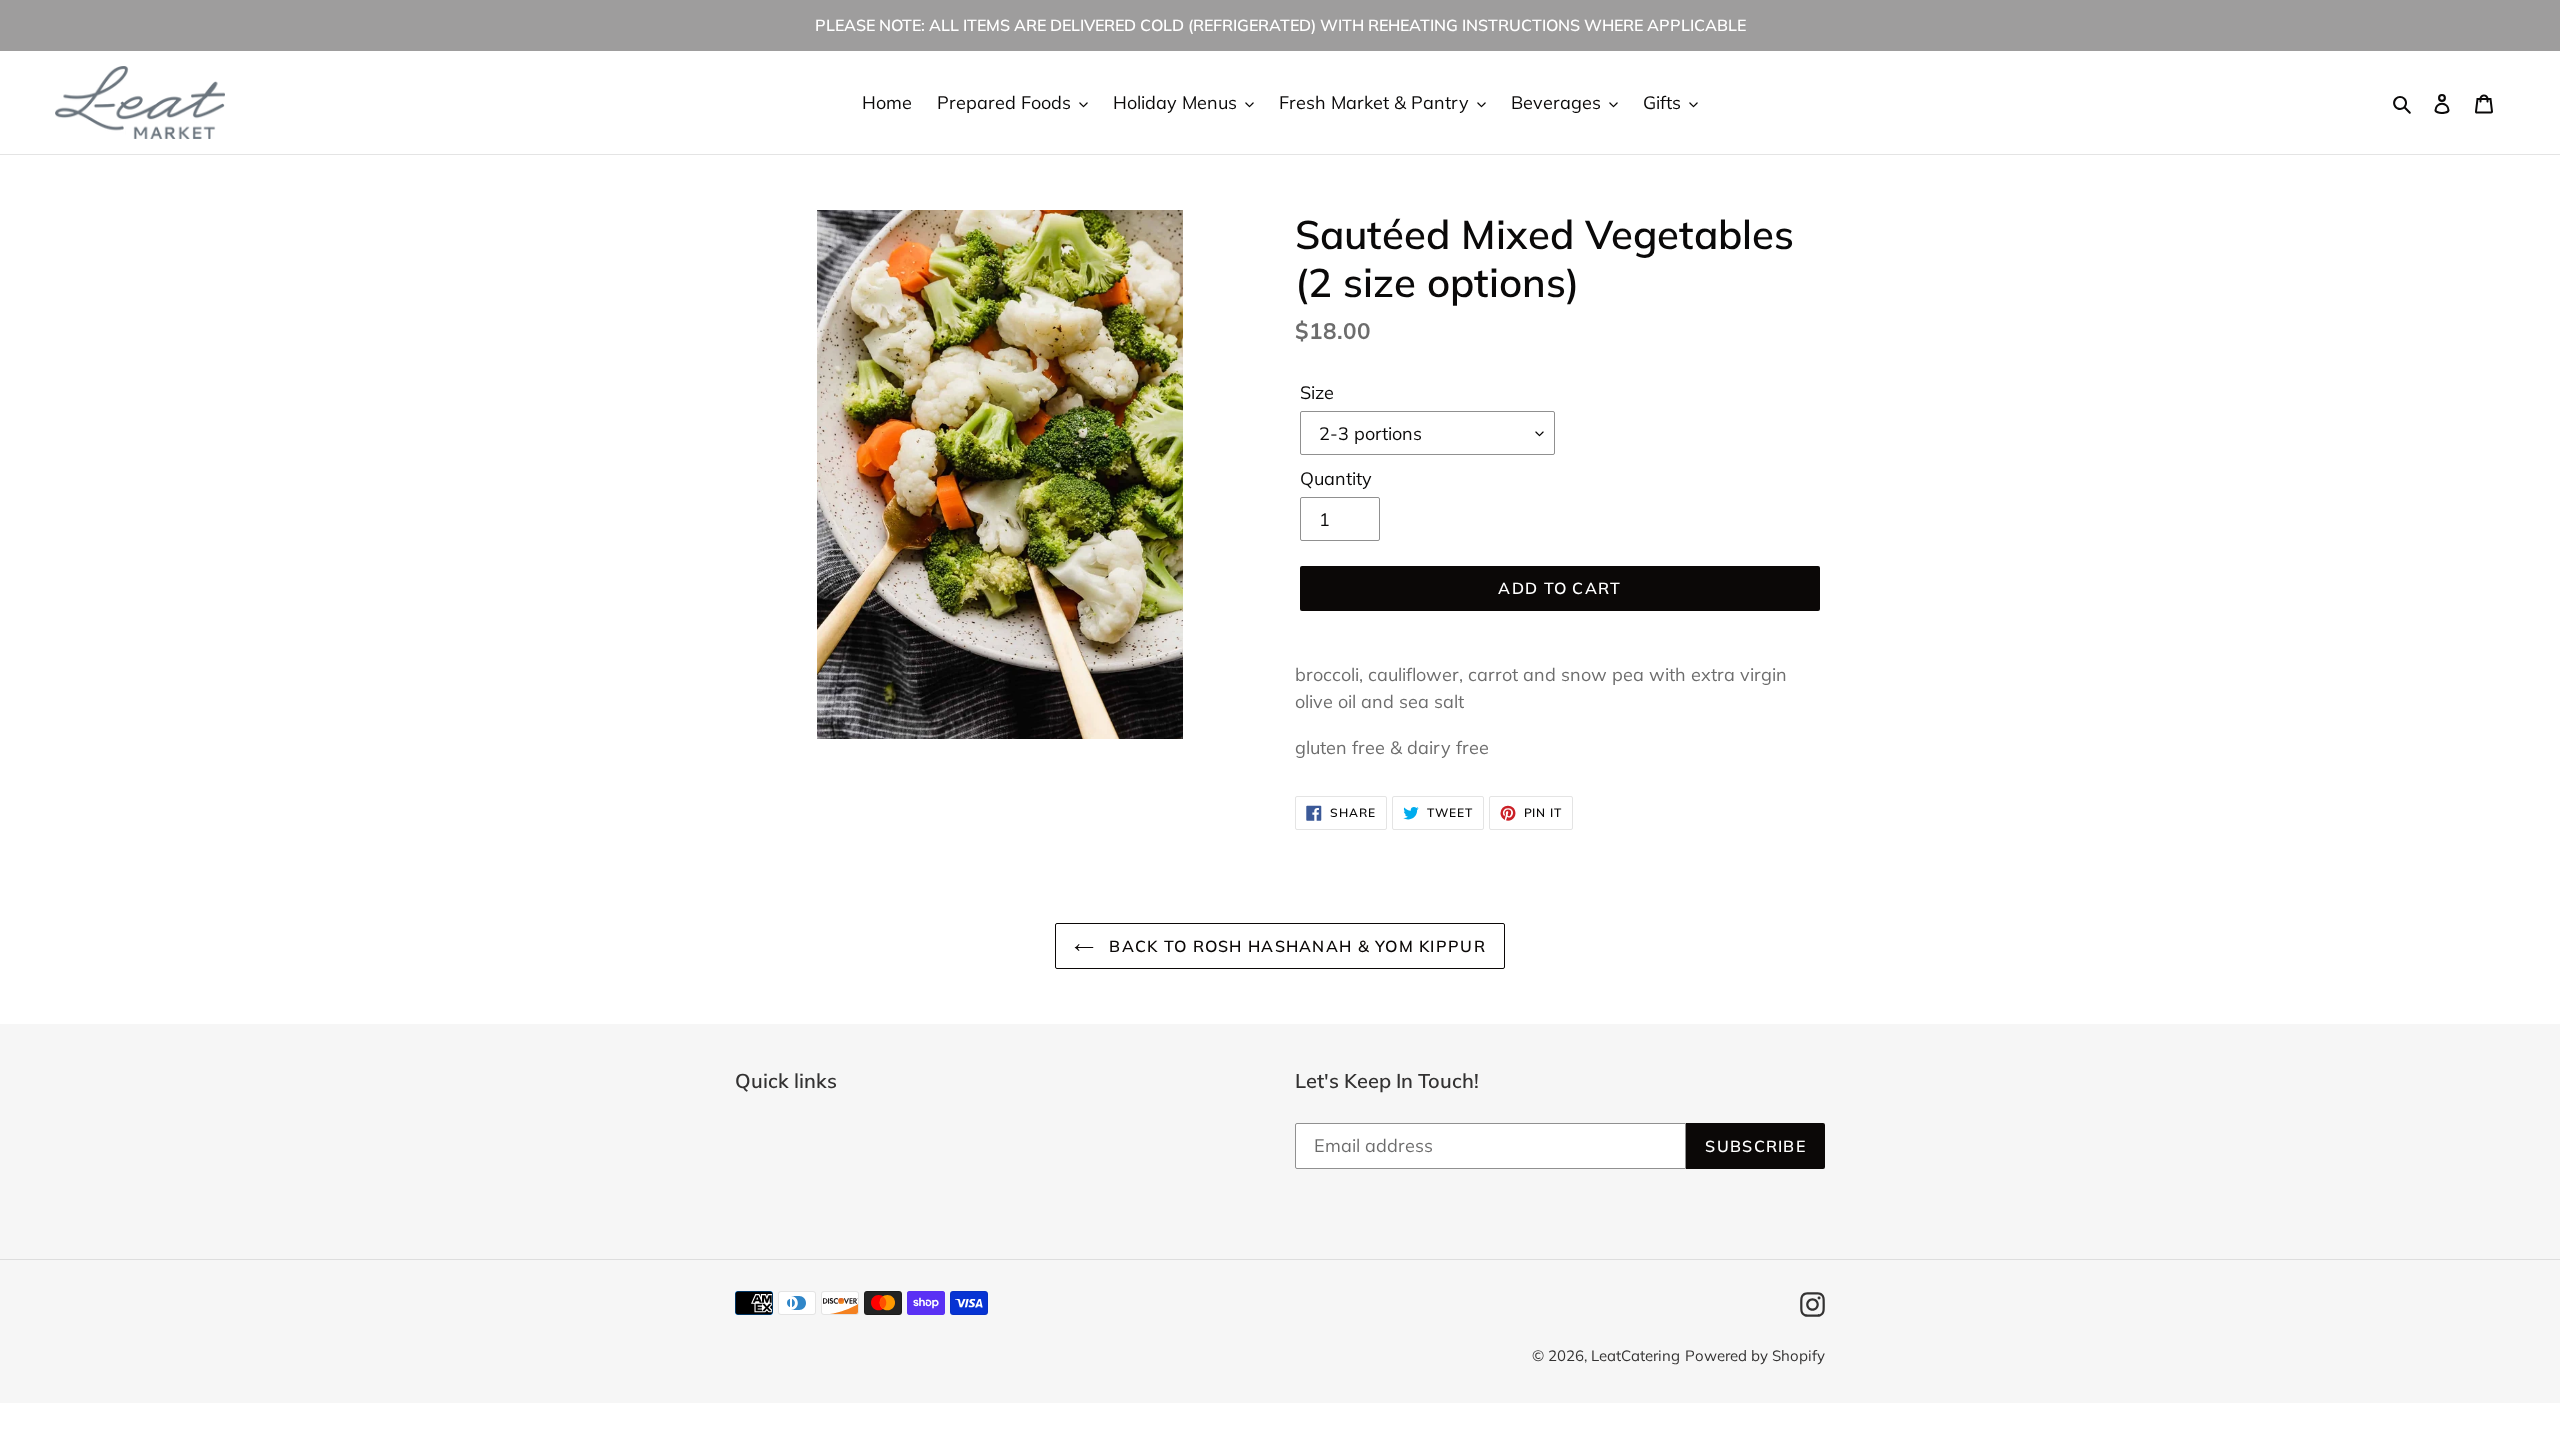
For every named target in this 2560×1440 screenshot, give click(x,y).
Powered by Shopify (1755, 1355)
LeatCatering (1635, 1355)
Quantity (1336, 478)
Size (1317, 392)
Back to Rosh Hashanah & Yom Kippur (1295, 946)
